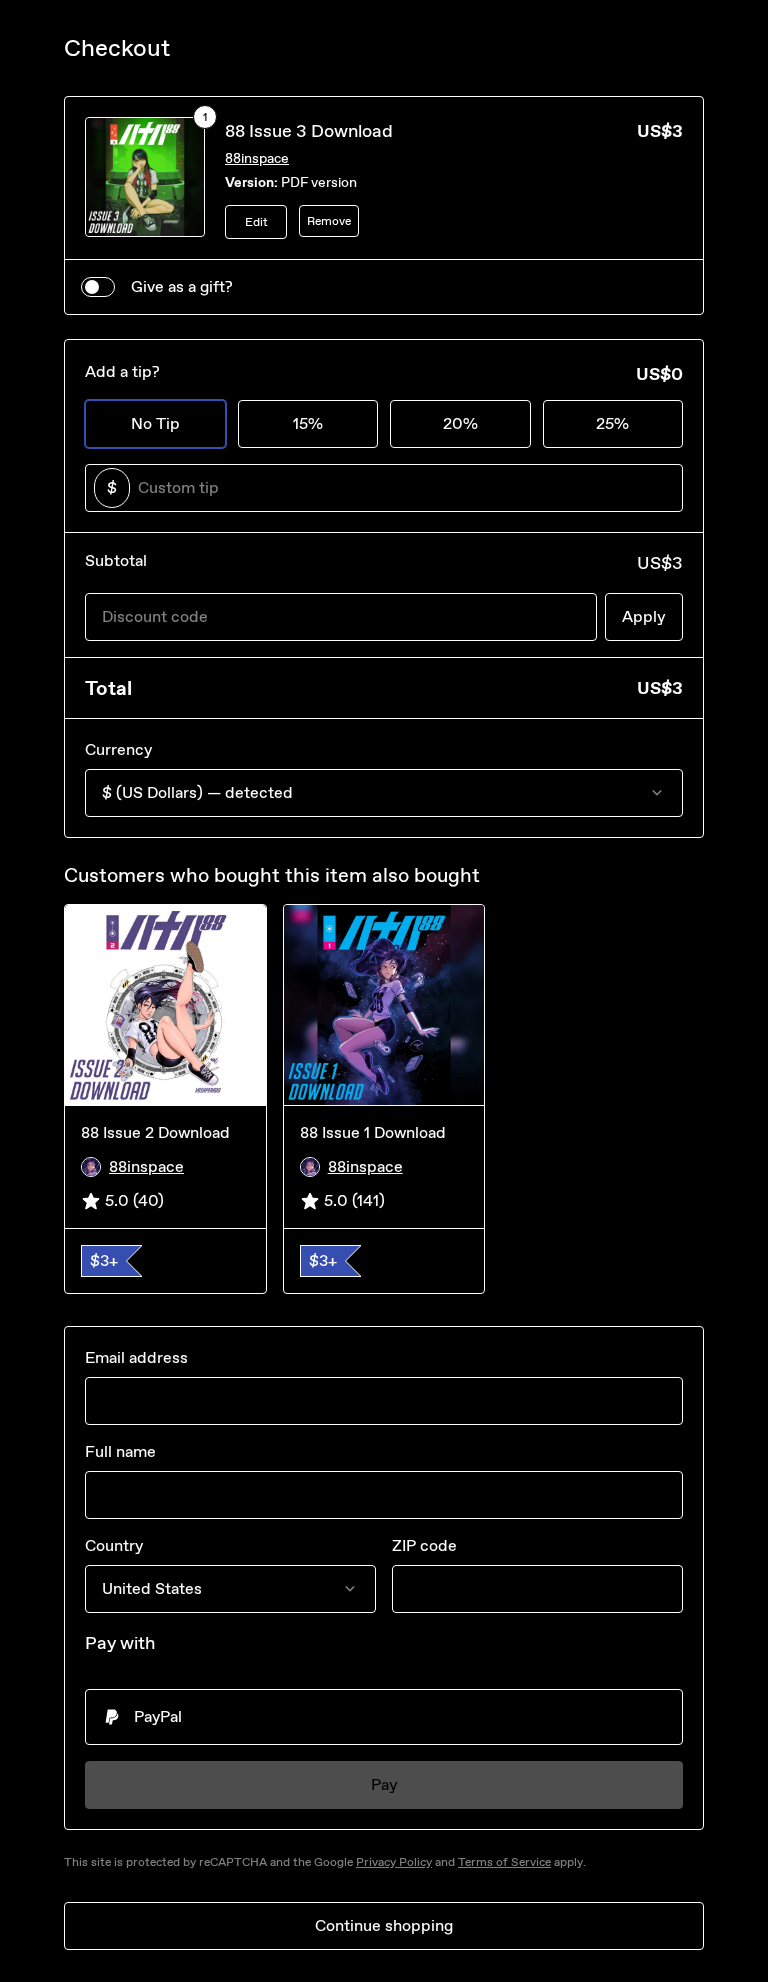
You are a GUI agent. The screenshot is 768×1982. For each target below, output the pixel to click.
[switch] (98, 287)
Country (114, 1545)
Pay (384, 1784)
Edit (256, 222)
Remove (329, 221)
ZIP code (424, 1545)
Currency (118, 749)
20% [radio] (460, 423)
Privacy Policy (394, 1862)
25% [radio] (612, 423)
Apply (644, 616)
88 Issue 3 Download (309, 131)
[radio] (384, 1717)
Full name (120, 1451)
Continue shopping (384, 1925)
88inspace (257, 158)
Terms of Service (504, 1862)
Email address (136, 1357)
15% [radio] (308, 423)
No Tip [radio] (155, 423)
